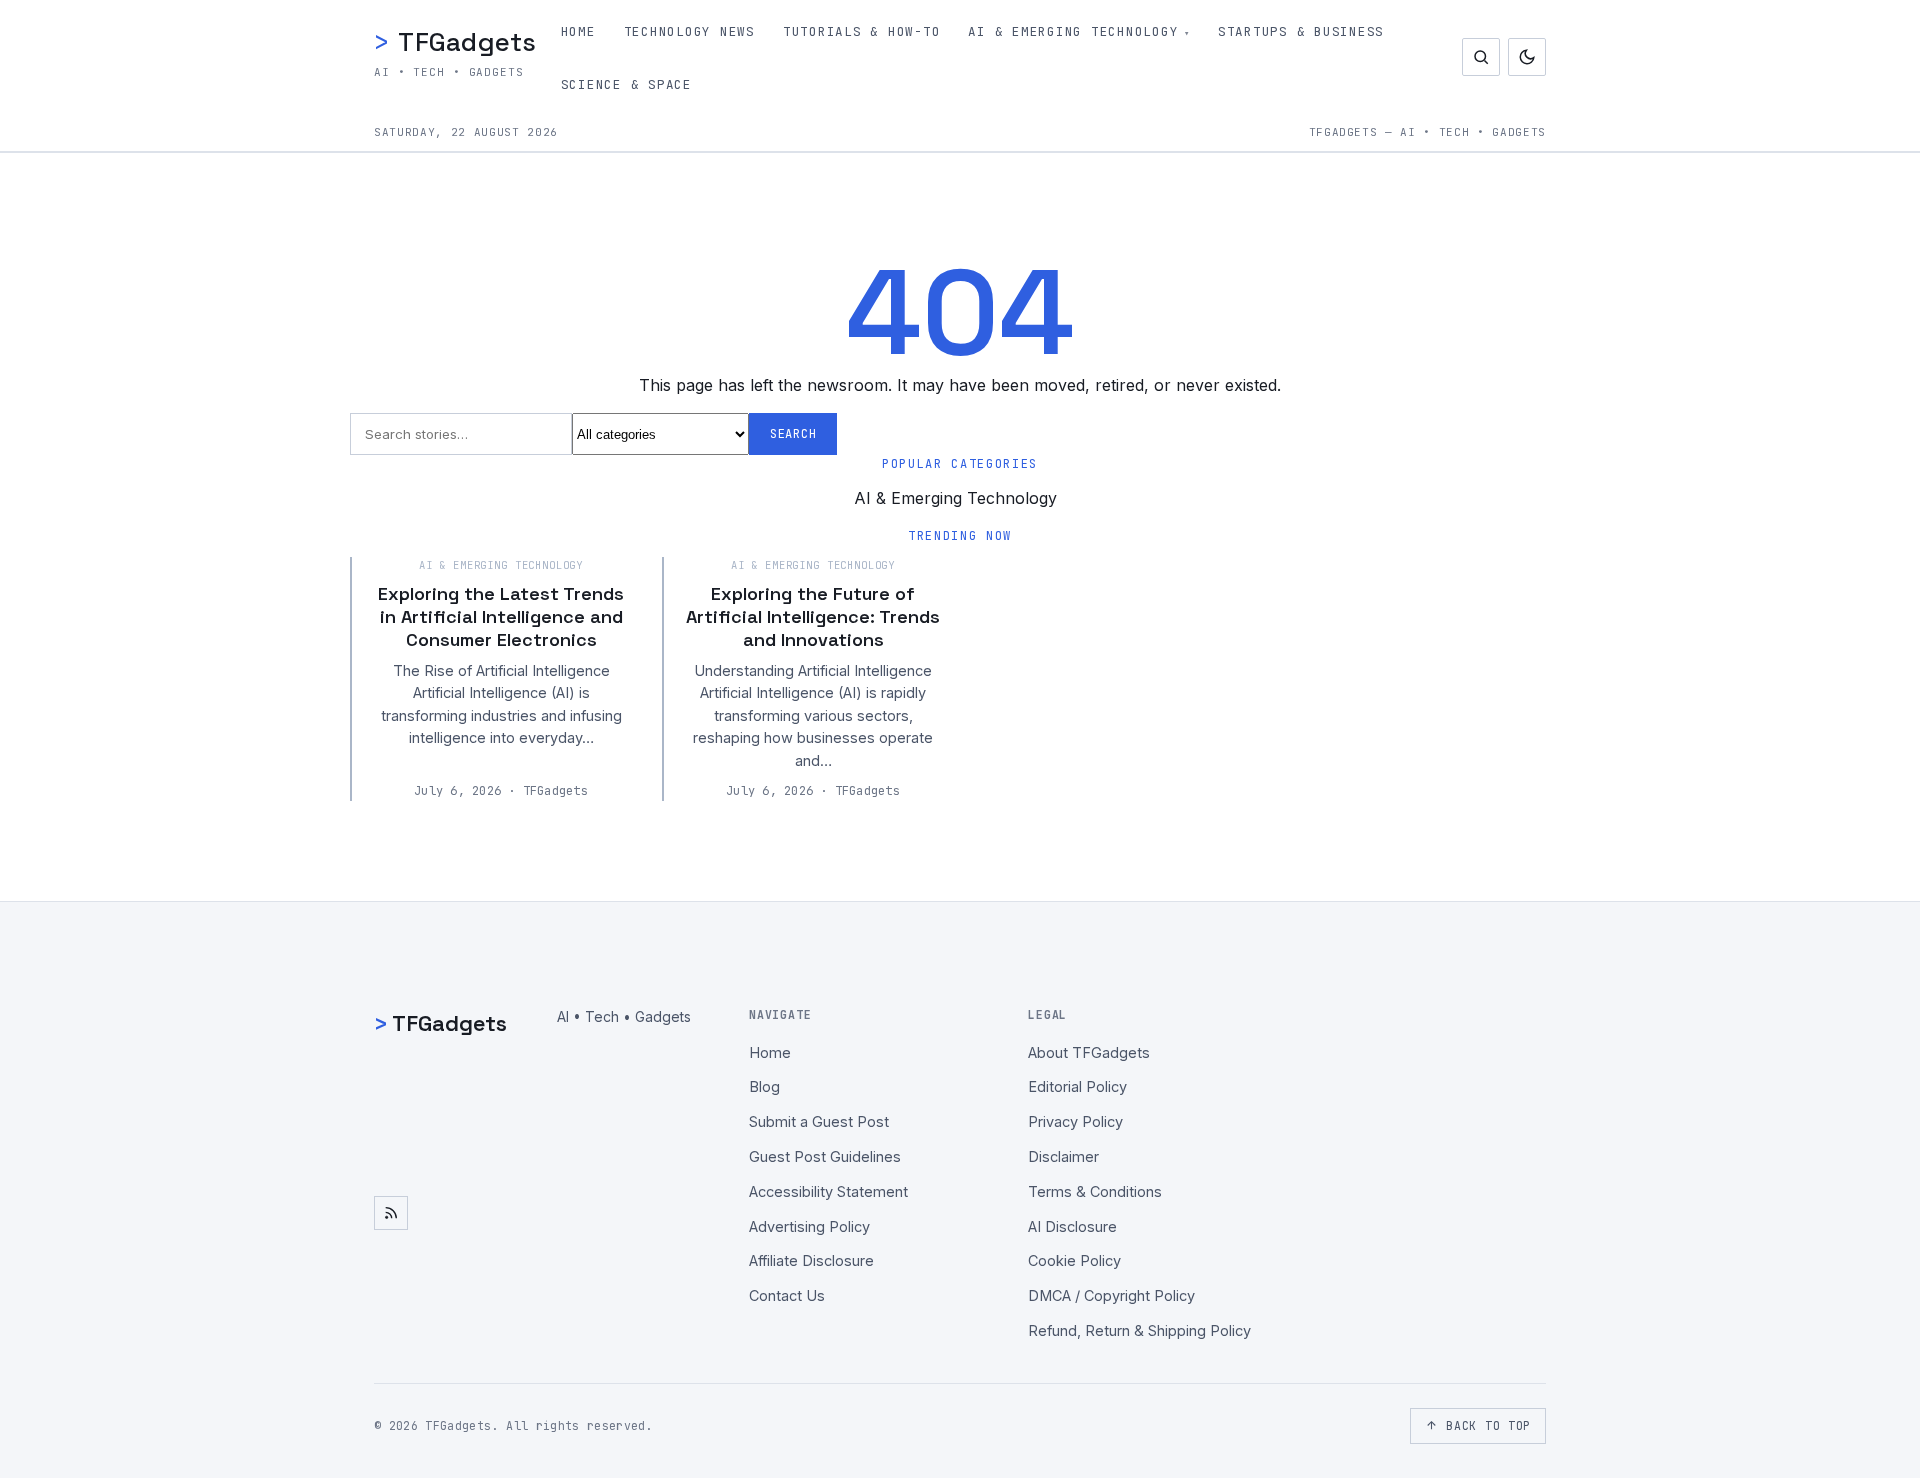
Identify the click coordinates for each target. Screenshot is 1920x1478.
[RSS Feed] (391, 1213)
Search (793, 434)
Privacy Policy (1075, 1121)
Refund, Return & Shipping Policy (1139, 1330)
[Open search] (1481, 57)
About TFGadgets (1089, 1052)
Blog (764, 1086)
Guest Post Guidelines (825, 1156)
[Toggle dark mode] (1527, 57)
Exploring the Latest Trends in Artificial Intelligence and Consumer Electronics (501, 617)
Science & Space (626, 84)
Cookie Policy (1074, 1260)
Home (578, 31)
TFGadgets (455, 41)
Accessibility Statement (828, 1191)
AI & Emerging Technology (1073, 31)
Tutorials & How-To (862, 31)
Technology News (689, 31)
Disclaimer (1063, 1156)
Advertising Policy (809, 1226)
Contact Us (787, 1295)
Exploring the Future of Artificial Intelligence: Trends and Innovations (813, 617)
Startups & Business (1301, 31)
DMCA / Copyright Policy (1111, 1295)
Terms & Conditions (1095, 1191)
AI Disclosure (1072, 1226)
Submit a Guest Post (819, 1121)
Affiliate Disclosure (811, 1260)
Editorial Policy (1077, 1086)
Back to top (1488, 1425)
